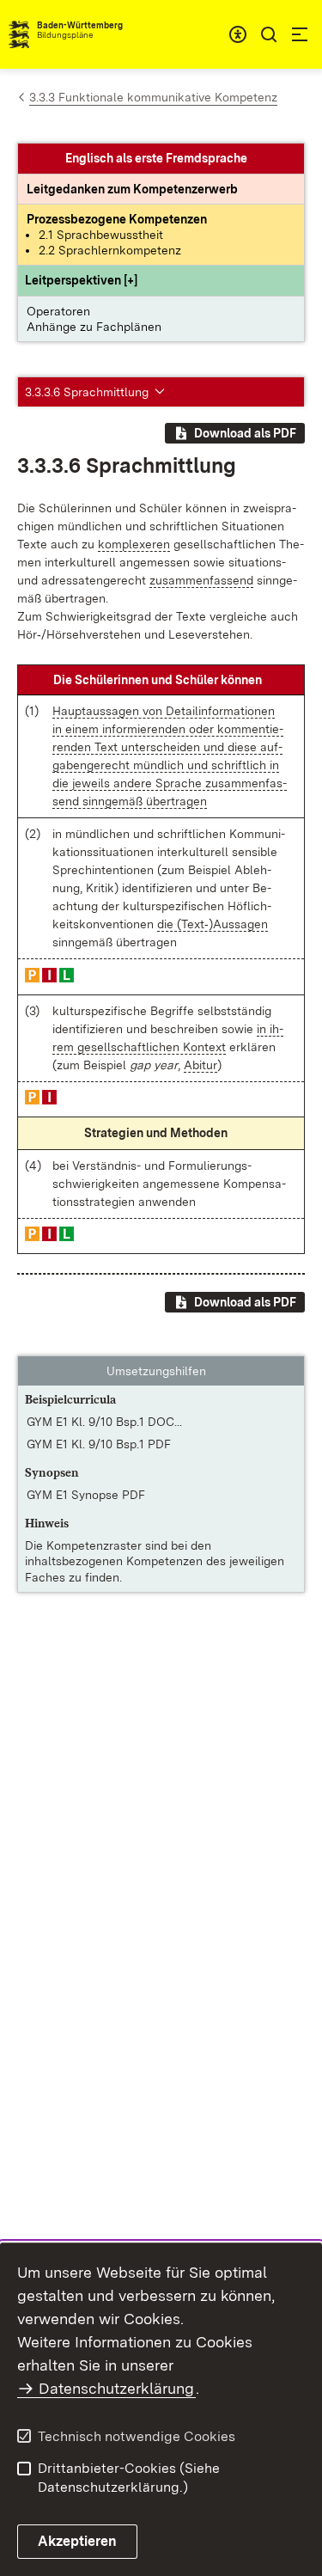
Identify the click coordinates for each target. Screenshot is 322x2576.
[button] (81, 280)
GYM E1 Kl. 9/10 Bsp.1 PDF (99, 1444)
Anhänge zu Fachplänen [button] (94, 327)
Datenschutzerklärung (116, 2388)
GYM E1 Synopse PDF (86, 1495)
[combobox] (238, 34)
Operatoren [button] (58, 311)
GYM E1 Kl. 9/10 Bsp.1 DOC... (104, 1422)
